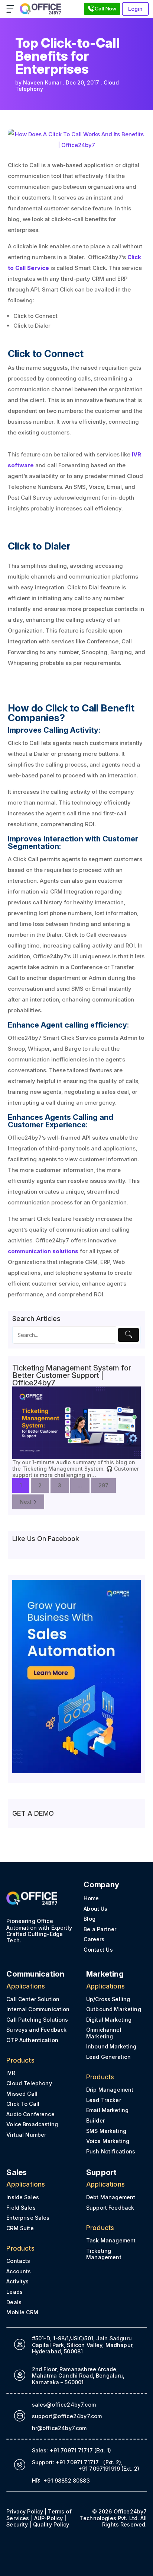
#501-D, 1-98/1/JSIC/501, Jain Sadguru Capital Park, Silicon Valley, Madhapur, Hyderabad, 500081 (82, 2345)
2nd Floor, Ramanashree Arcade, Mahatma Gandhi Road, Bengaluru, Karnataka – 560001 (78, 2376)
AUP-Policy (48, 2518)
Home (91, 1898)
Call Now (105, 9)
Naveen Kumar (42, 82)
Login (136, 9)
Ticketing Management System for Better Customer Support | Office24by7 (72, 1375)
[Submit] (128, 1335)
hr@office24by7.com (59, 2428)
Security (17, 2524)
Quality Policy (51, 2524)
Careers (94, 1939)
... (80, 1485)
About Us (95, 1909)
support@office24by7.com (67, 2416)
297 (103, 1485)
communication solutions (43, 1251)
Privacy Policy (25, 2511)
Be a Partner (100, 1929)
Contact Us (98, 1950)
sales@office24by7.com (64, 2405)
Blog (89, 1919)
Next (26, 1502)
